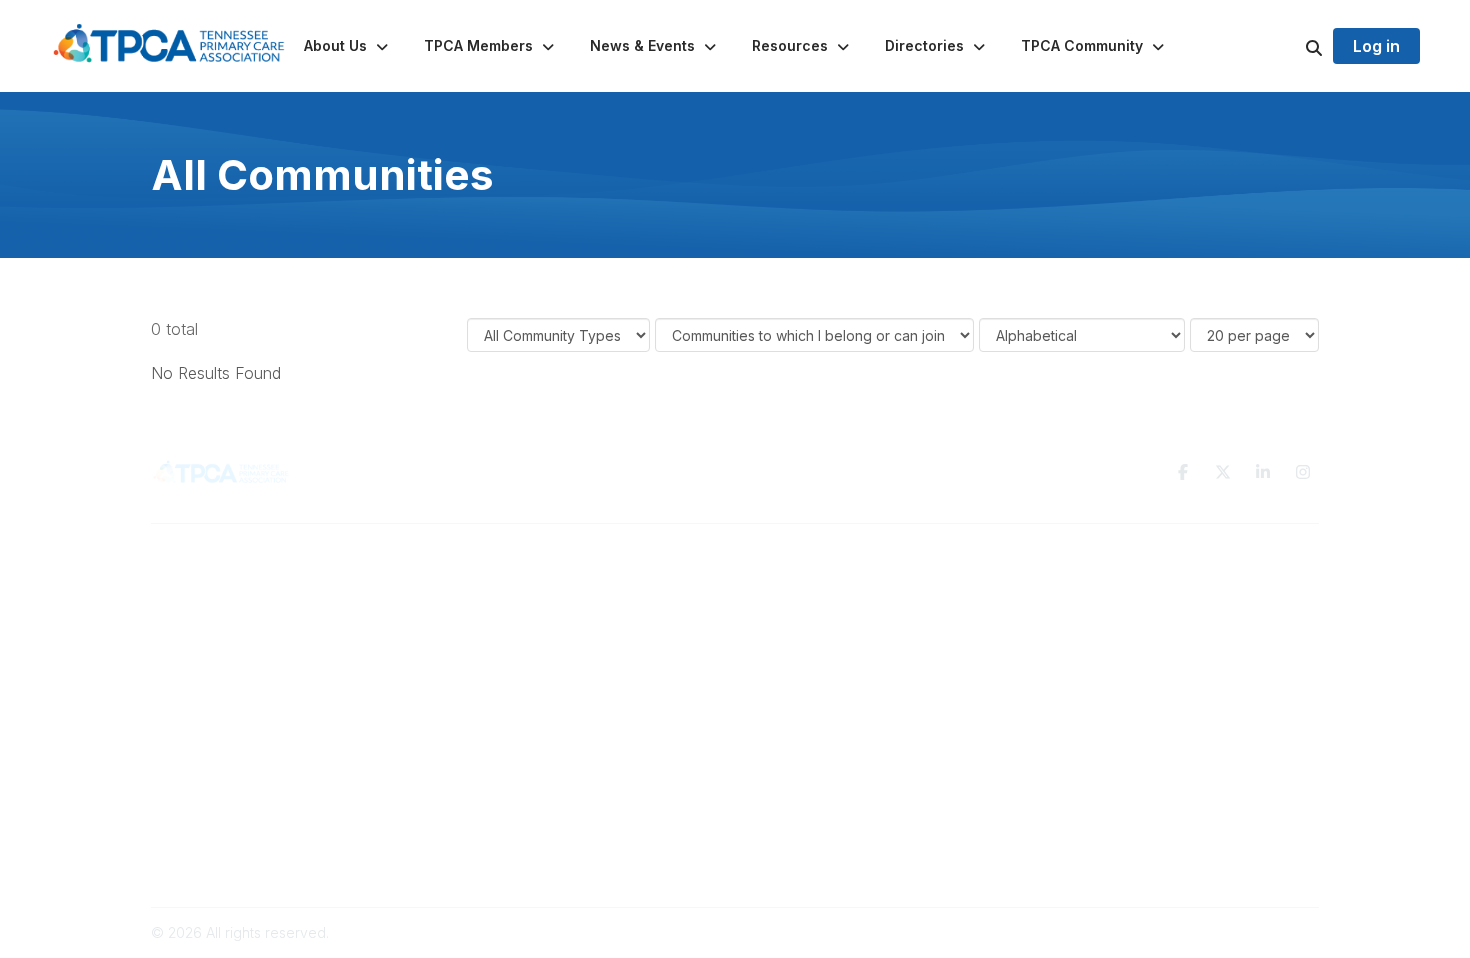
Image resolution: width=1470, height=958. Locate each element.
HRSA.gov (630, 802)
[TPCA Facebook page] (1183, 472)
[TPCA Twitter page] (1223, 472)
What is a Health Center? (532, 589)
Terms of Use (1087, 589)
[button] (348, 46)
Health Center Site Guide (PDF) (553, 648)
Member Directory (807, 628)
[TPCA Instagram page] (1303, 472)
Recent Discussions (811, 609)
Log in (1376, 46)
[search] (1289, 46)
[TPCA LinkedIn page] (1263, 472)
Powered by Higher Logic (1234, 932)
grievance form (879, 849)
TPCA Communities (809, 589)
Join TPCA (485, 628)
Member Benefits (507, 609)
